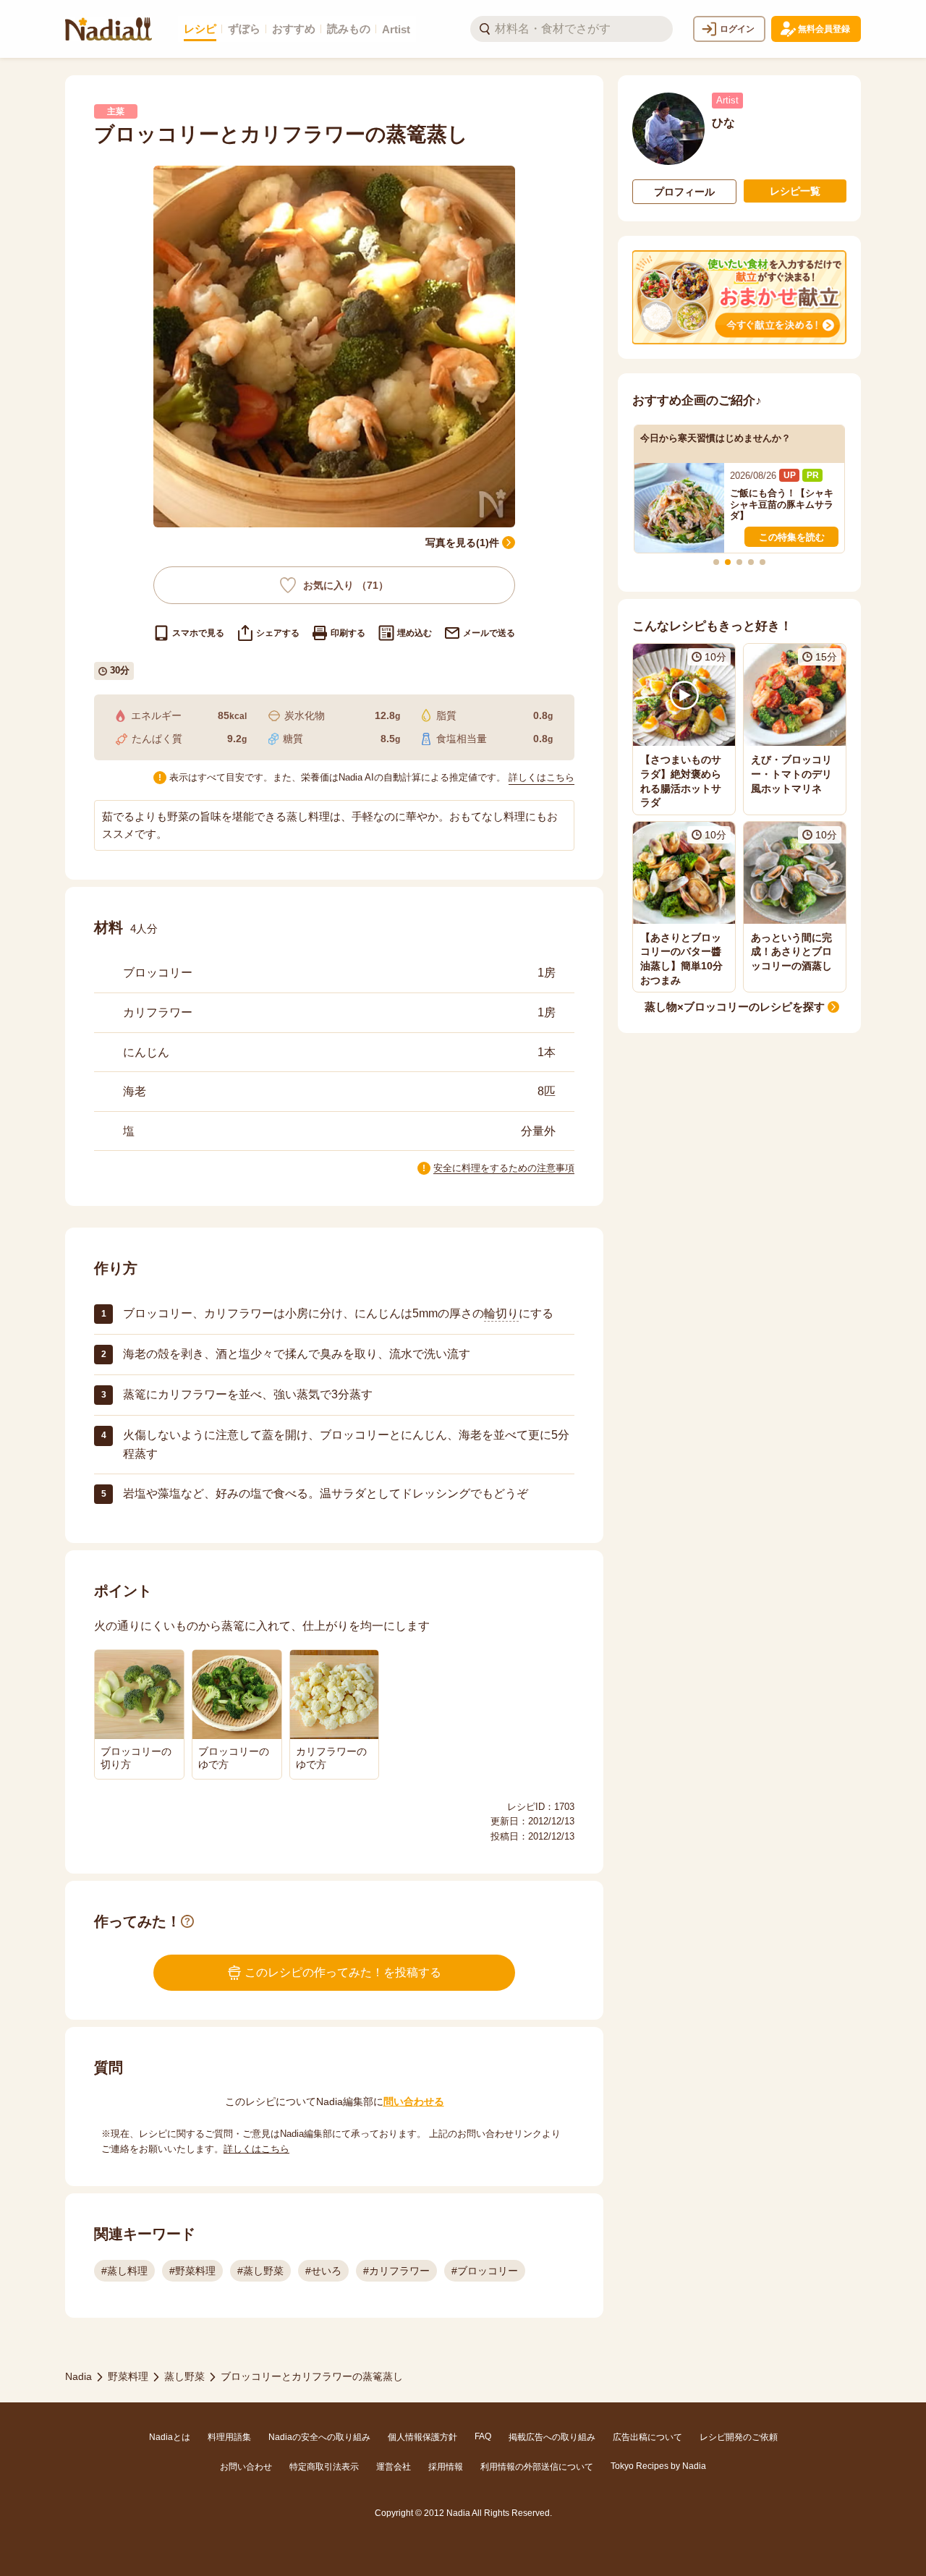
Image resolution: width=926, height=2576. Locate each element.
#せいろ (323, 2271)
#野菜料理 (192, 2271)
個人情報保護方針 (422, 2437)
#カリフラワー (396, 2271)
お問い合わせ (246, 2467)
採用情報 (446, 2467)
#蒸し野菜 (260, 2271)
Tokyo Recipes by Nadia (658, 2466)
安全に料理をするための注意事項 (504, 1168)
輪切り (501, 1313)
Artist (396, 29)
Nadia (78, 2376)
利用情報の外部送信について (537, 2467)
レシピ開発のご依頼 (739, 2437)
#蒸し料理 (124, 2271)
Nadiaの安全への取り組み (319, 2437)
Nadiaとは (170, 2437)
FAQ (483, 2436)
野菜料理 (128, 2376)
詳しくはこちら (541, 777)
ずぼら (244, 29)
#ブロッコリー (485, 2271)
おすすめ (294, 29)
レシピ (200, 29)
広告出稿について (647, 2437)
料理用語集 (229, 2437)
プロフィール (684, 192)
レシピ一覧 (795, 191)
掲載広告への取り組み (552, 2437)
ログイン (737, 29)
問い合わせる (414, 2101)
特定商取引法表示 (324, 2467)
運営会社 (394, 2467)
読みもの (349, 29)
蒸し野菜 (184, 2376)
